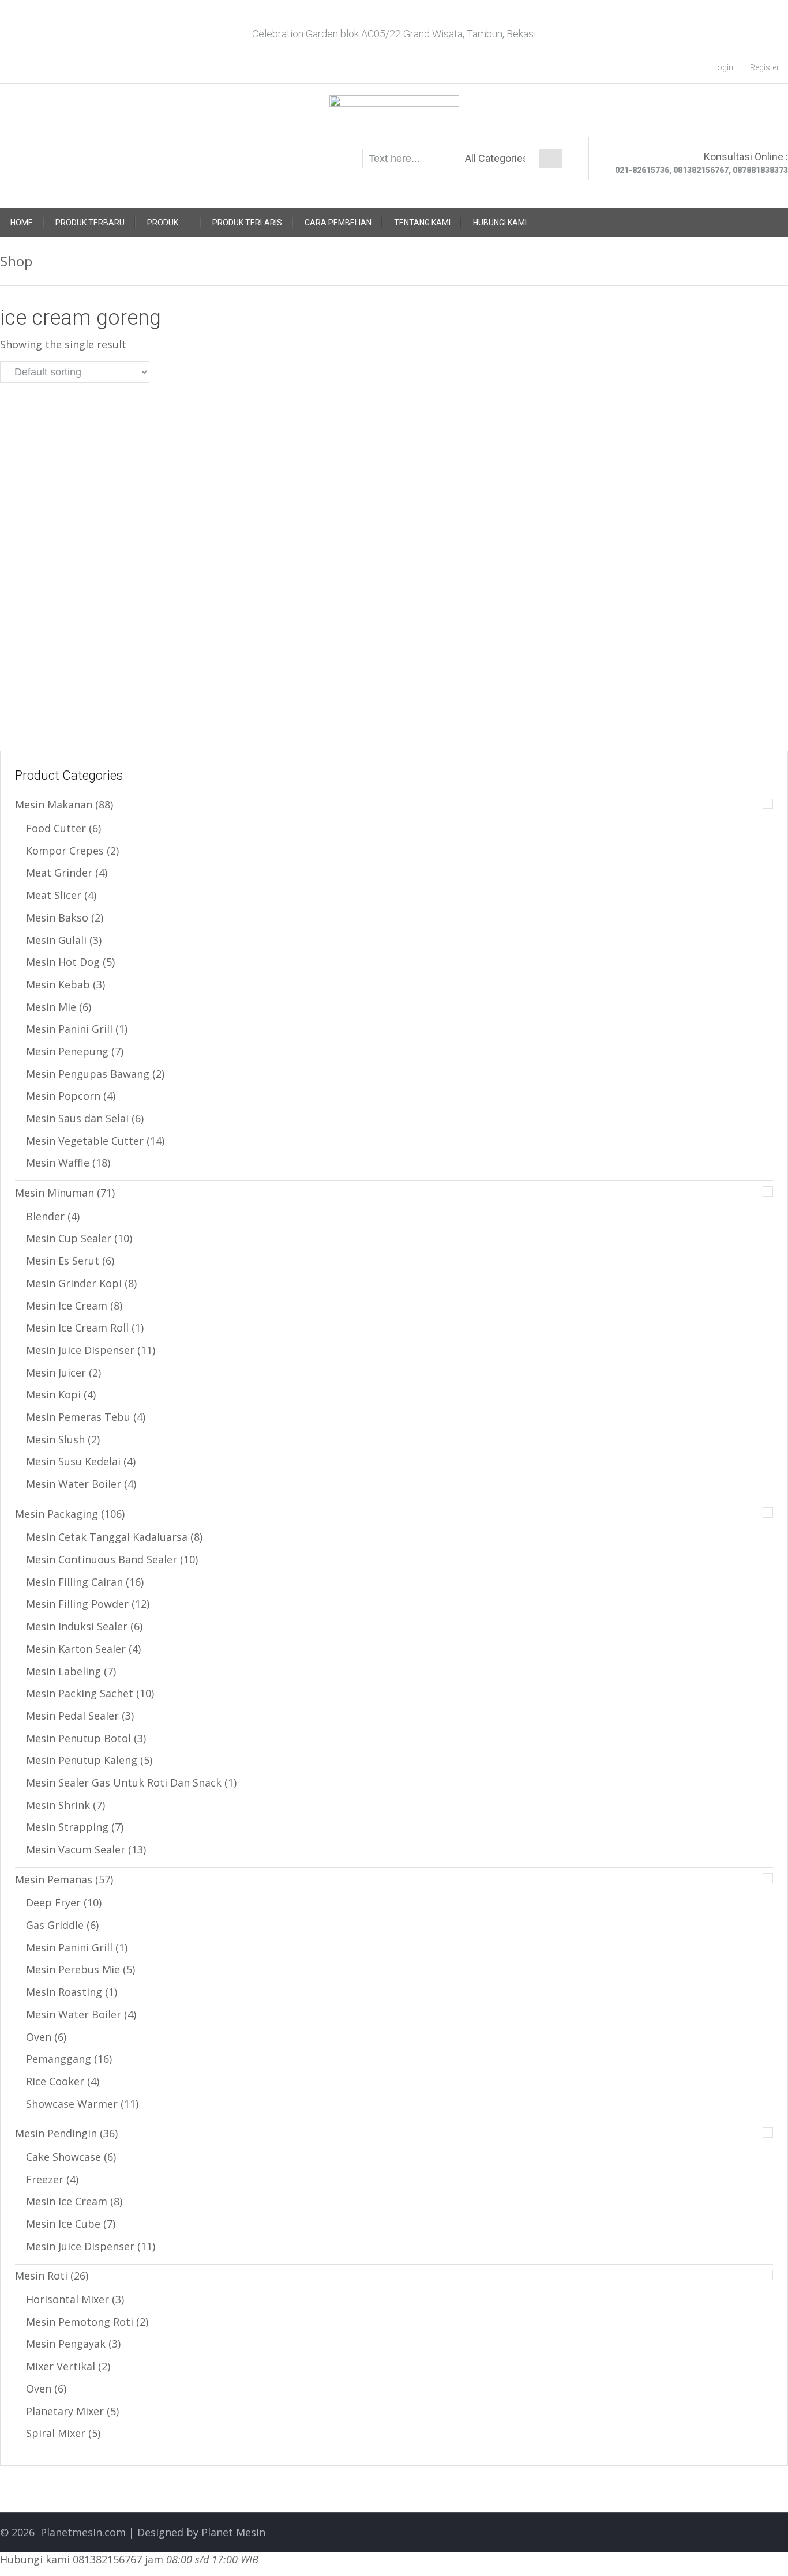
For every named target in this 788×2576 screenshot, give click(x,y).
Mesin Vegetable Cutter (85, 1141)
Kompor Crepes (65, 851)
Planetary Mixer (65, 2411)
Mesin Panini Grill (69, 1029)
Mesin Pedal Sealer (72, 1716)
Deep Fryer (53, 1902)
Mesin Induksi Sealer (77, 1626)
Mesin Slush (55, 1439)
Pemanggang (59, 2059)
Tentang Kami (422, 223)
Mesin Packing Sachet (80, 1693)
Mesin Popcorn (63, 1096)
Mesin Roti (41, 2276)
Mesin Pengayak (66, 2344)
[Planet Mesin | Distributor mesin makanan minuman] (394, 115)
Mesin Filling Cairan (74, 1582)
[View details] (123, 436)
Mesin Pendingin (56, 2133)
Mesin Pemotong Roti (80, 2322)
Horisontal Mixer (67, 2299)
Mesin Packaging (57, 1514)
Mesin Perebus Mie (73, 1969)
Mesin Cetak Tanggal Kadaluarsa (107, 1537)
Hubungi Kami (500, 223)
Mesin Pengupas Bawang (88, 1074)
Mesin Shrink (58, 1805)
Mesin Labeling (63, 1671)
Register (765, 67)
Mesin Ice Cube (63, 2224)
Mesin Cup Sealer (69, 1238)
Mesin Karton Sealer (76, 1649)
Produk (163, 223)
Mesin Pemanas (54, 1879)
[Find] (551, 159)
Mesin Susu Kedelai (73, 1461)
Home (22, 223)
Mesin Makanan (54, 804)
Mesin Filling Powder (77, 1604)
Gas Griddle (55, 1925)
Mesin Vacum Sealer (76, 1849)
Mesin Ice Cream (67, 1306)
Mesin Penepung (67, 1051)
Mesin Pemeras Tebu (78, 1417)
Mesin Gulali (56, 940)
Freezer (45, 2179)
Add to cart (154, 692)
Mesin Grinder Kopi (74, 1283)
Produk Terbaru (90, 223)
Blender (45, 1216)
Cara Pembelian (338, 223)
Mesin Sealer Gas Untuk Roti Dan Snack (124, 1782)
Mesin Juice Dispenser (80, 1350)
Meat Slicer (54, 895)
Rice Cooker (55, 2081)
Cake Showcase (63, 2157)
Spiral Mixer (56, 2433)
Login (723, 67)
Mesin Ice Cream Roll (77, 1328)
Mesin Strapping (67, 1827)
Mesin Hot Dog (63, 962)
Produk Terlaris (247, 223)
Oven (39, 2037)
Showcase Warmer (72, 2104)
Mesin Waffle (58, 1163)
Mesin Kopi (53, 1394)
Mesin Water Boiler (74, 1484)
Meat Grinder (59, 873)
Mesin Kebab (58, 984)
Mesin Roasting (64, 1992)
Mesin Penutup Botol (78, 1738)
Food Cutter (56, 828)
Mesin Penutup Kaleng (82, 1760)
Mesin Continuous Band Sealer (102, 1559)
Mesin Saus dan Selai (77, 1118)
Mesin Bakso (57, 917)
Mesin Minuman (55, 1193)
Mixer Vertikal (61, 2366)
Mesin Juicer (56, 1372)
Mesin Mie (51, 1007)
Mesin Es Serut (63, 1261)
